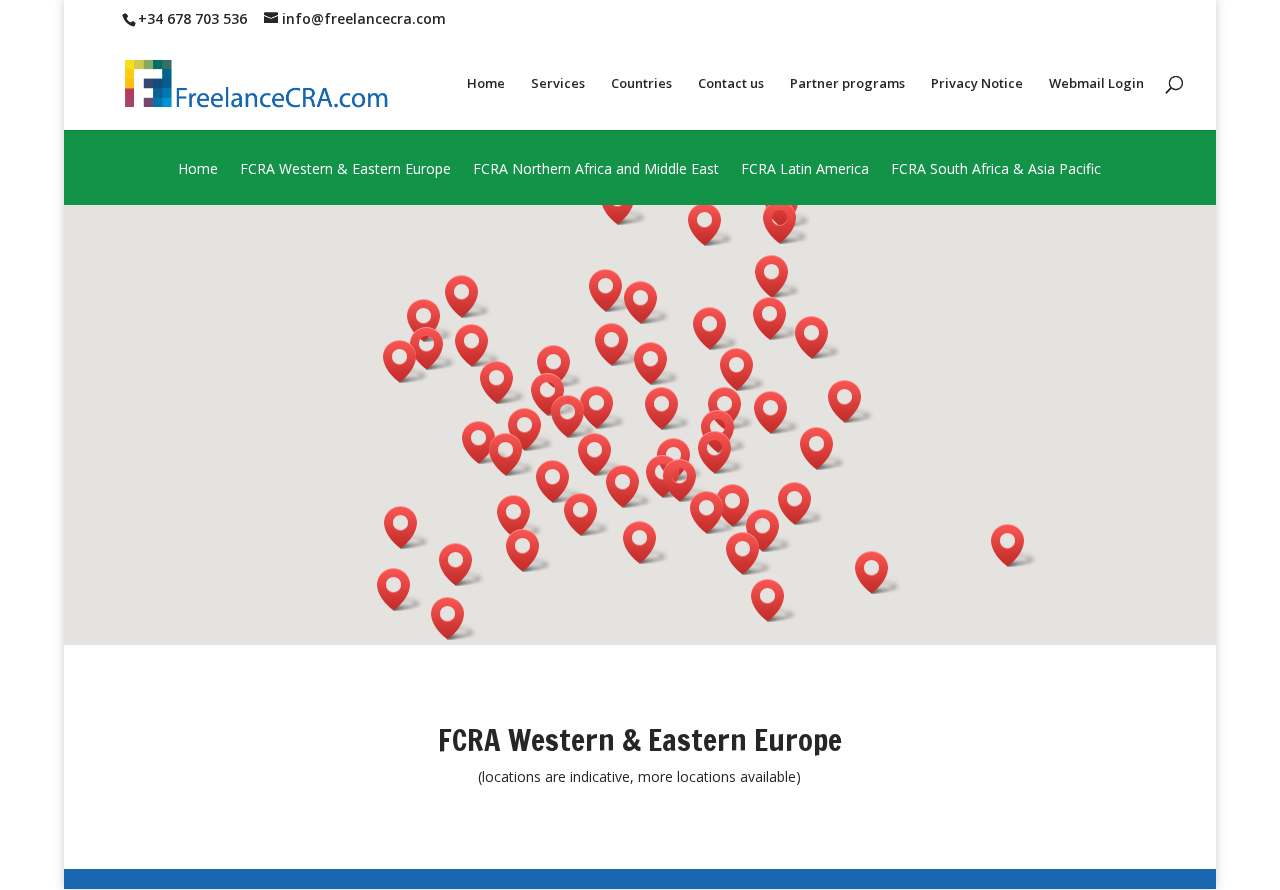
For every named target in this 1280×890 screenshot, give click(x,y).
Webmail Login (1096, 84)
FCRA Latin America (805, 170)
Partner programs (847, 84)
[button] (713, 512)
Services (558, 84)
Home (486, 84)
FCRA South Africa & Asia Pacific (996, 170)
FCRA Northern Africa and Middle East (596, 170)
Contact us (731, 84)
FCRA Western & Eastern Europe (345, 170)
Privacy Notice (977, 84)
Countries (641, 84)
